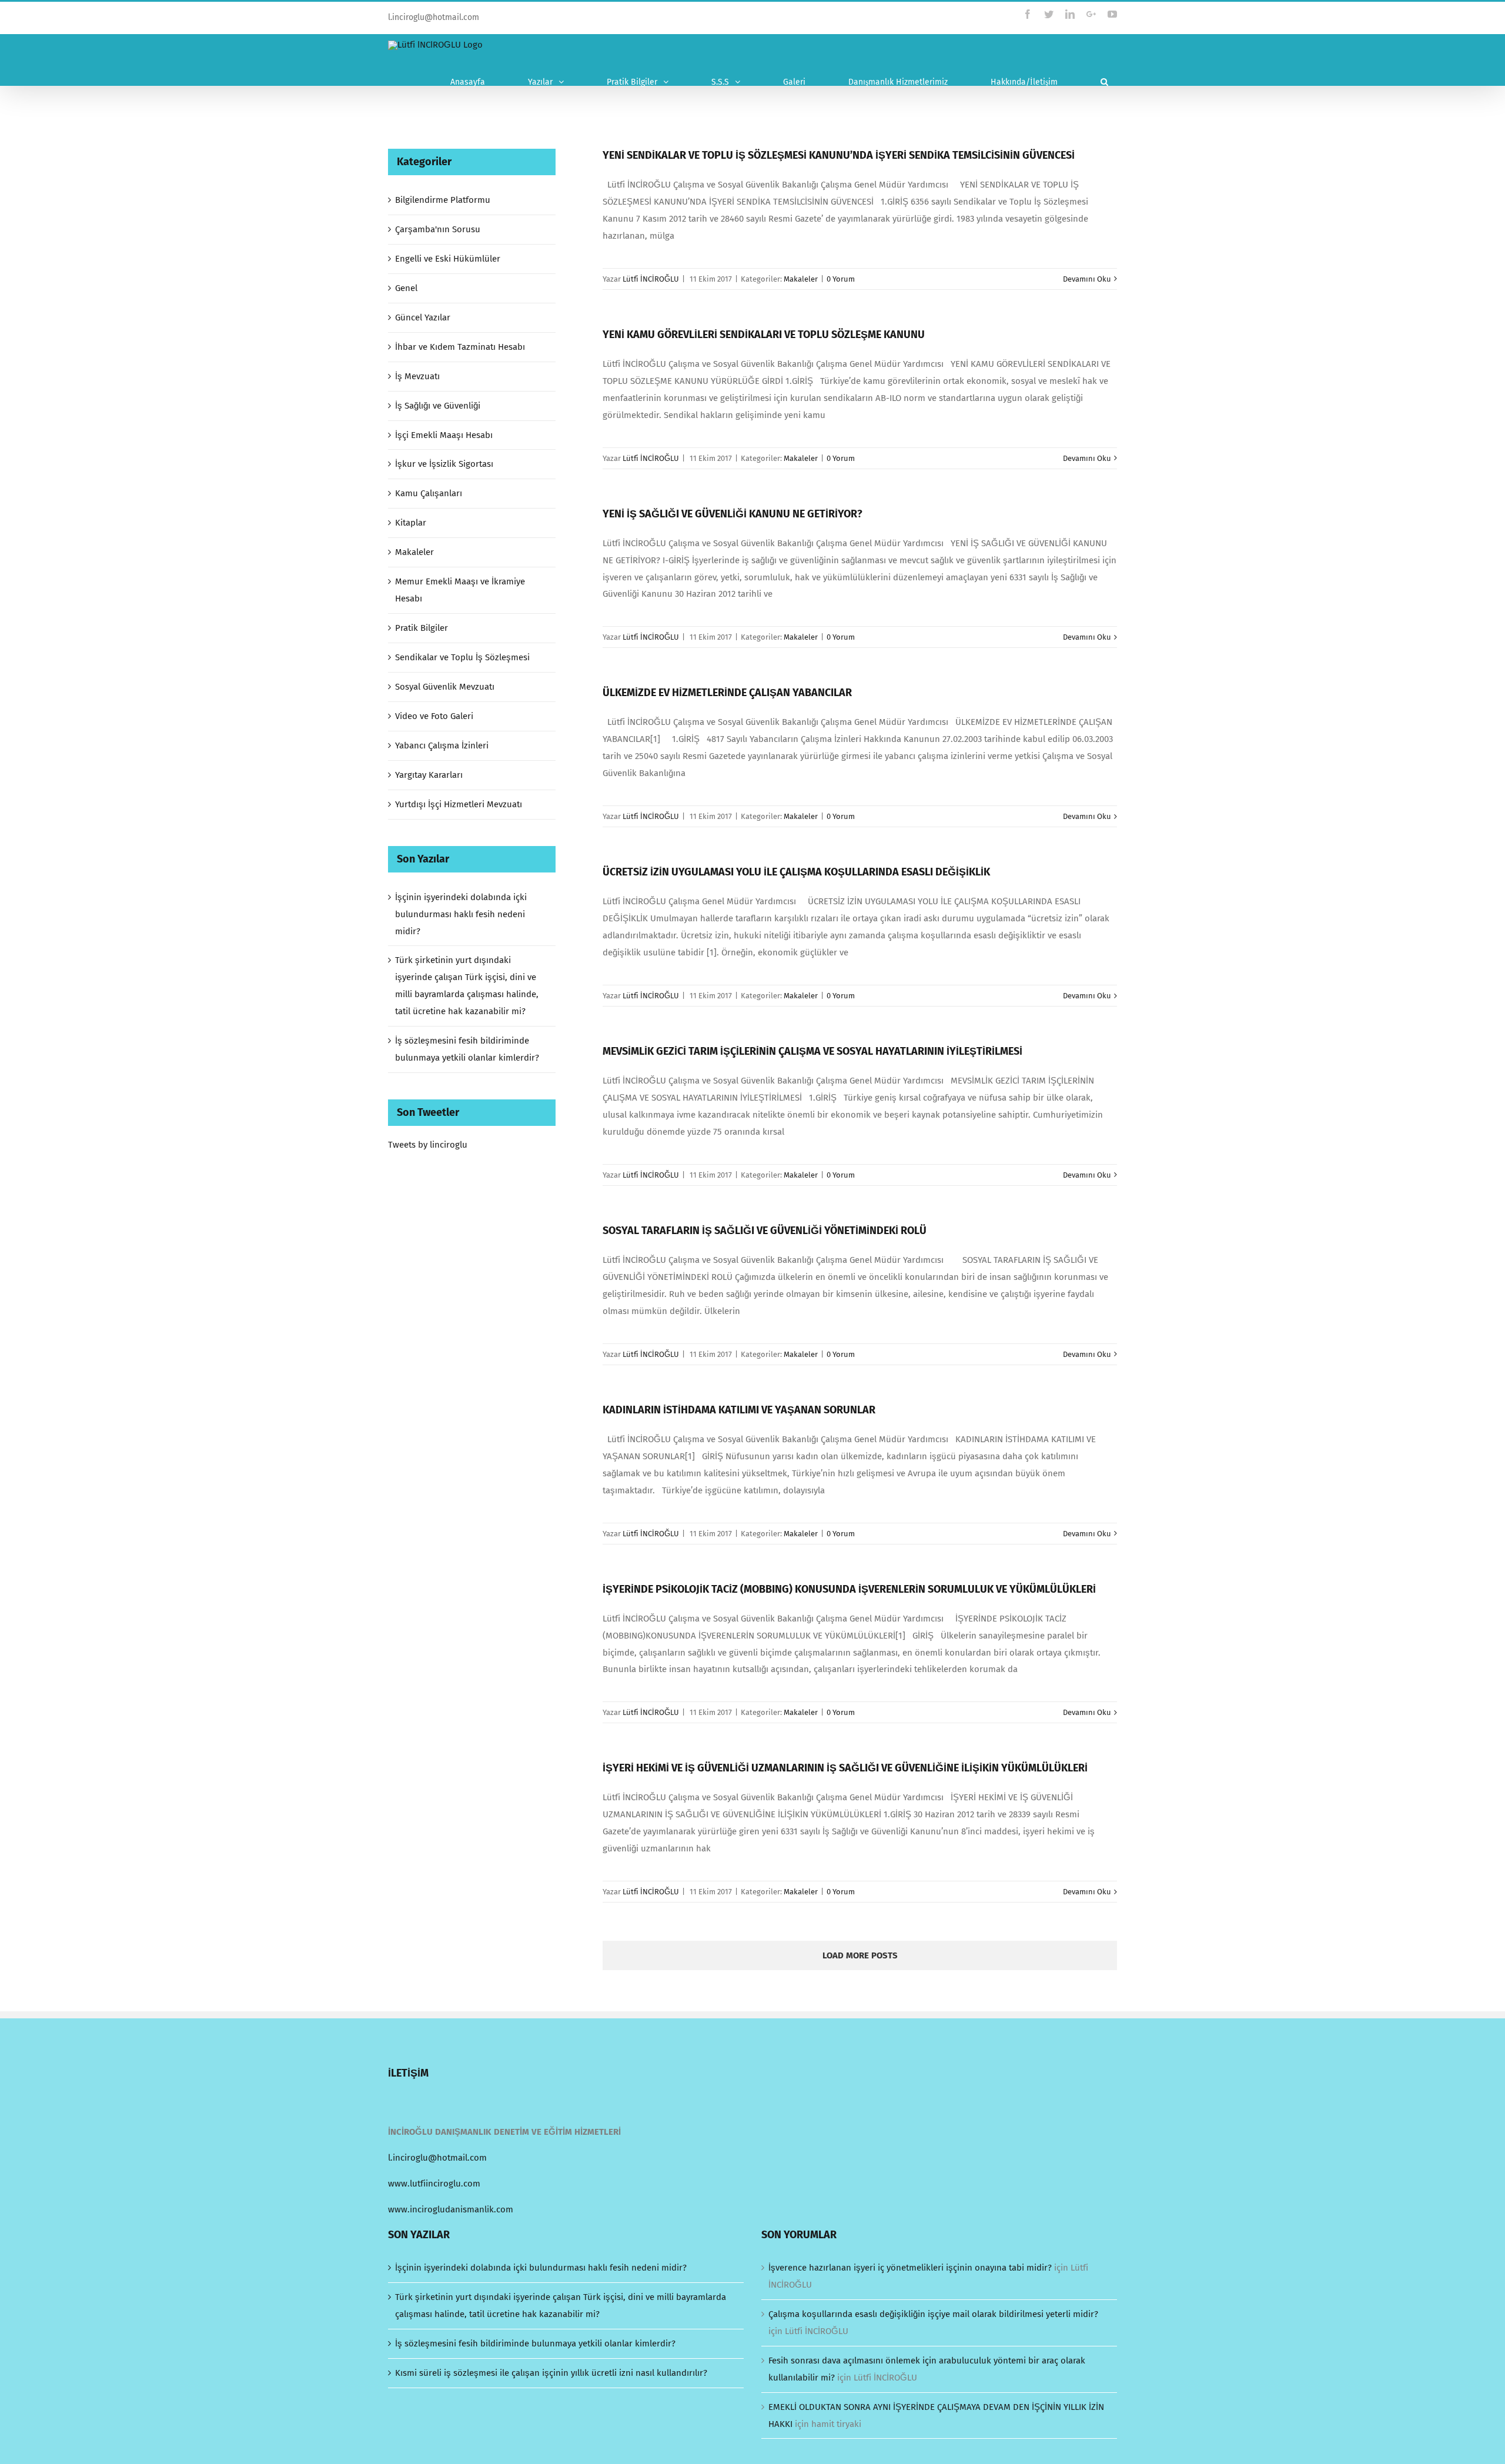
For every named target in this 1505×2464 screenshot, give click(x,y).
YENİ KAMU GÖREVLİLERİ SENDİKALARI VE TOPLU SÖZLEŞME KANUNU (764, 335)
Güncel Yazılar (423, 317)
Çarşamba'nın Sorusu (438, 229)
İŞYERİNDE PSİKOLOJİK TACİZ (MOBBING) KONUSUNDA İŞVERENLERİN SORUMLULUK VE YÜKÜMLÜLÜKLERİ (849, 1589)
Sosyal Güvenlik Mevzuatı (445, 687)
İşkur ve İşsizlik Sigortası (444, 464)
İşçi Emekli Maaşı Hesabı (444, 435)
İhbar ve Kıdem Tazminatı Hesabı (460, 347)
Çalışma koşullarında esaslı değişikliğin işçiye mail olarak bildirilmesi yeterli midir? (933, 2314)
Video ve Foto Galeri (434, 716)
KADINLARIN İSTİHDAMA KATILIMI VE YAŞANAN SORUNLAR (739, 1410)
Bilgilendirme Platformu (443, 200)
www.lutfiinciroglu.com (434, 2184)
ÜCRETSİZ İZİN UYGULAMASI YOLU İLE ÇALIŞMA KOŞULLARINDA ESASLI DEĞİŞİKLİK (796, 872)
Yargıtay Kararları (429, 775)
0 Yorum (841, 279)
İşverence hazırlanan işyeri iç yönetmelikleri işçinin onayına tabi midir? (910, 2268)
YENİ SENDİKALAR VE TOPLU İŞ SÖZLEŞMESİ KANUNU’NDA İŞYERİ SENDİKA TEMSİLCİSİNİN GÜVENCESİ (839, 155)
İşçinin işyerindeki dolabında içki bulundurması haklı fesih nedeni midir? (461, 914)
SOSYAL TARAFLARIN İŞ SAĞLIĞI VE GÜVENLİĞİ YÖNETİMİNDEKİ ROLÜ (765, 1231)
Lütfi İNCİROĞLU (651, 279)
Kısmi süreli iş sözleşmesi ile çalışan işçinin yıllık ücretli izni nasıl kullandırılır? (551, 2373)
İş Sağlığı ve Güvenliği (438, 406)
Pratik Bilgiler (422, 628)
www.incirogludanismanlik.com (451, 2209)
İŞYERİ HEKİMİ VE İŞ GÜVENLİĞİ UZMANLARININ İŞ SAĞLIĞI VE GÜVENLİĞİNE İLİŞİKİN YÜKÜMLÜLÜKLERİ (845, 1768)
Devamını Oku (1087, 279)
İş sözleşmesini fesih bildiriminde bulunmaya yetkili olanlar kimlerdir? (535, 2343)
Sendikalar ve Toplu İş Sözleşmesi (462, 657)
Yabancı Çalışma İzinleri (442, 745)
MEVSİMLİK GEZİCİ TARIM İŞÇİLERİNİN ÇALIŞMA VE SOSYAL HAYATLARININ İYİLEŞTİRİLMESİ (812, 1051)
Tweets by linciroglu (428, 1145)
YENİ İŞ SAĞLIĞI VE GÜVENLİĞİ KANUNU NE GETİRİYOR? (733, 514)
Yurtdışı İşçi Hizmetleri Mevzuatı (459, 804)
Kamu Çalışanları (429, 493)
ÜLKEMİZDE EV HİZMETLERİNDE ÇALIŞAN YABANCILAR (727, 693)
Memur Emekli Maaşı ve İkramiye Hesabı (460, 590)
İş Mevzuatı (417, 376)
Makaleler (801, 279)
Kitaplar (411, 523)
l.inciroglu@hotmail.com (434, 17)
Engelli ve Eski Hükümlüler (448, 259)
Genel (406, 288)
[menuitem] (480, 82)
